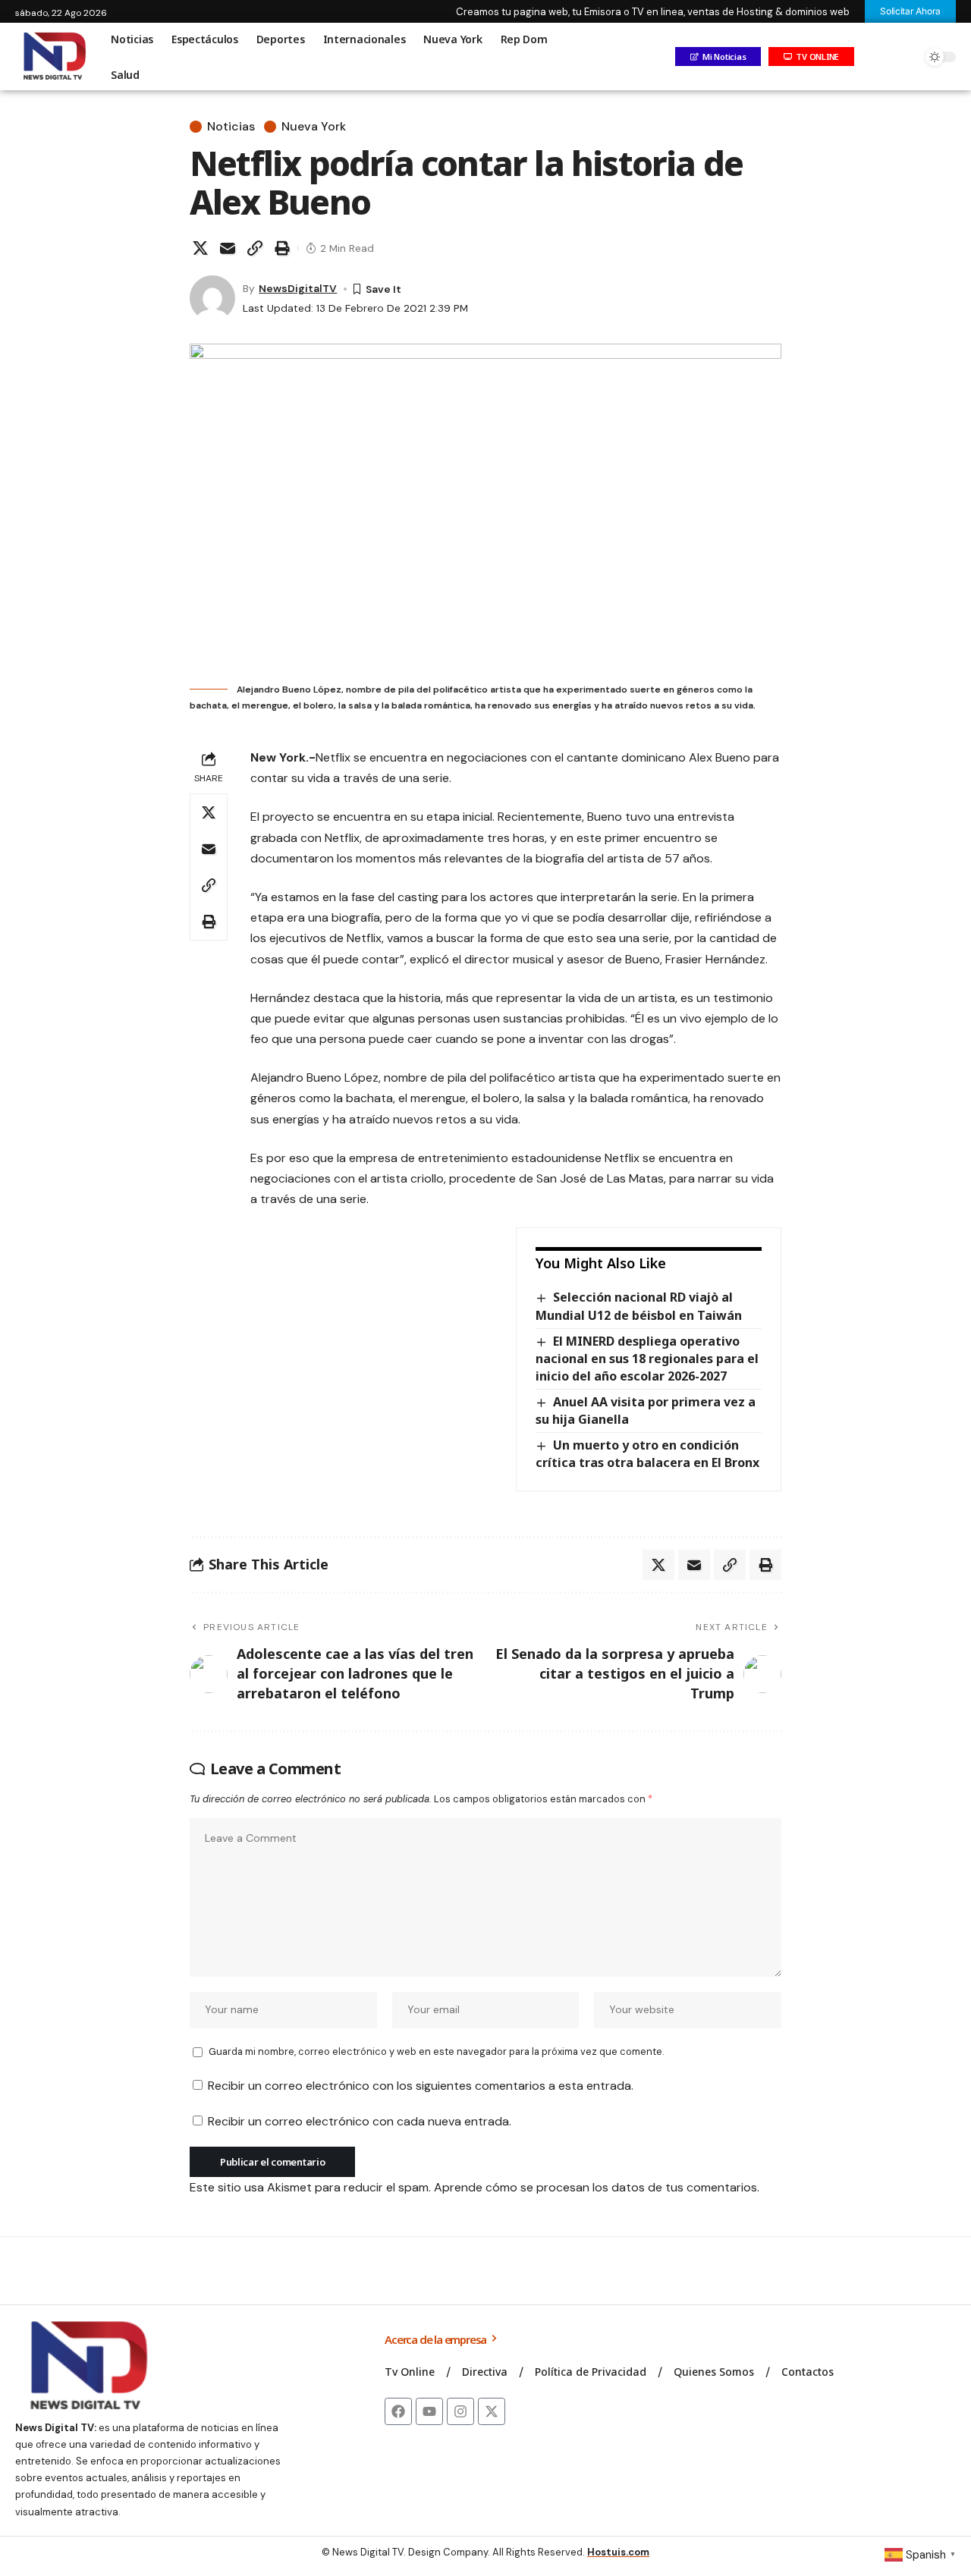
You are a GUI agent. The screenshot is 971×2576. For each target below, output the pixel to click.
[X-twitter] (492, 2411)
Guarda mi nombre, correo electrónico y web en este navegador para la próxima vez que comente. (436, 2051)
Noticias (231, 127)
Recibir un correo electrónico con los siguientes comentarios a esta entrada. (421, 2086)
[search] (907, 57)
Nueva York (314, 127)
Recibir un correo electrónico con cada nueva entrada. (360, 2121)
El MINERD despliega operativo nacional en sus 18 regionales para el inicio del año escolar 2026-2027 (647, 1359)
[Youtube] (429, 2411)
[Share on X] (200, 248)
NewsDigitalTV (298, 288)
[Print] (282, 248)
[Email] (228, 248)
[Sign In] (875, 57)
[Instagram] (460, 2411)
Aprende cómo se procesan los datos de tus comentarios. (597, 2187)
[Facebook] (398, 2411)
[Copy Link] (255, 248)
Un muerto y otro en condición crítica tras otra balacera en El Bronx (647, 1454)
